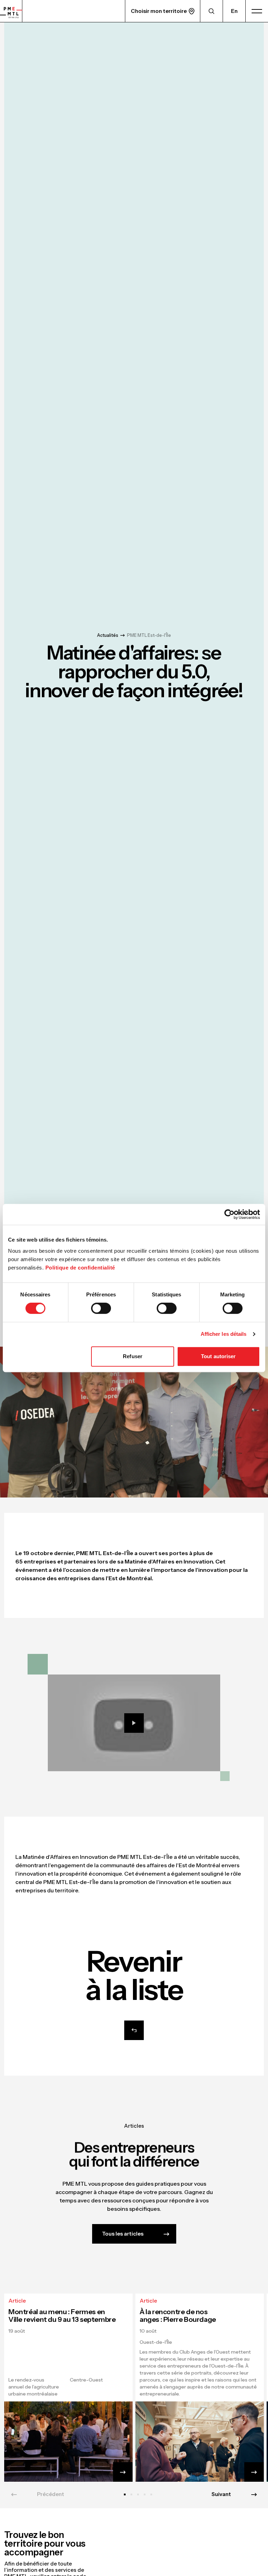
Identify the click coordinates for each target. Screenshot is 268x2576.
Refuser (133, 1356)
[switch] (101, 1308)
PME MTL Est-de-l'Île (149, 635)
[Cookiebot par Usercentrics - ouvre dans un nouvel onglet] (229, 1214)
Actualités (108, 635)
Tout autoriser (218, 1356)
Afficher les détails (224, 1334)
